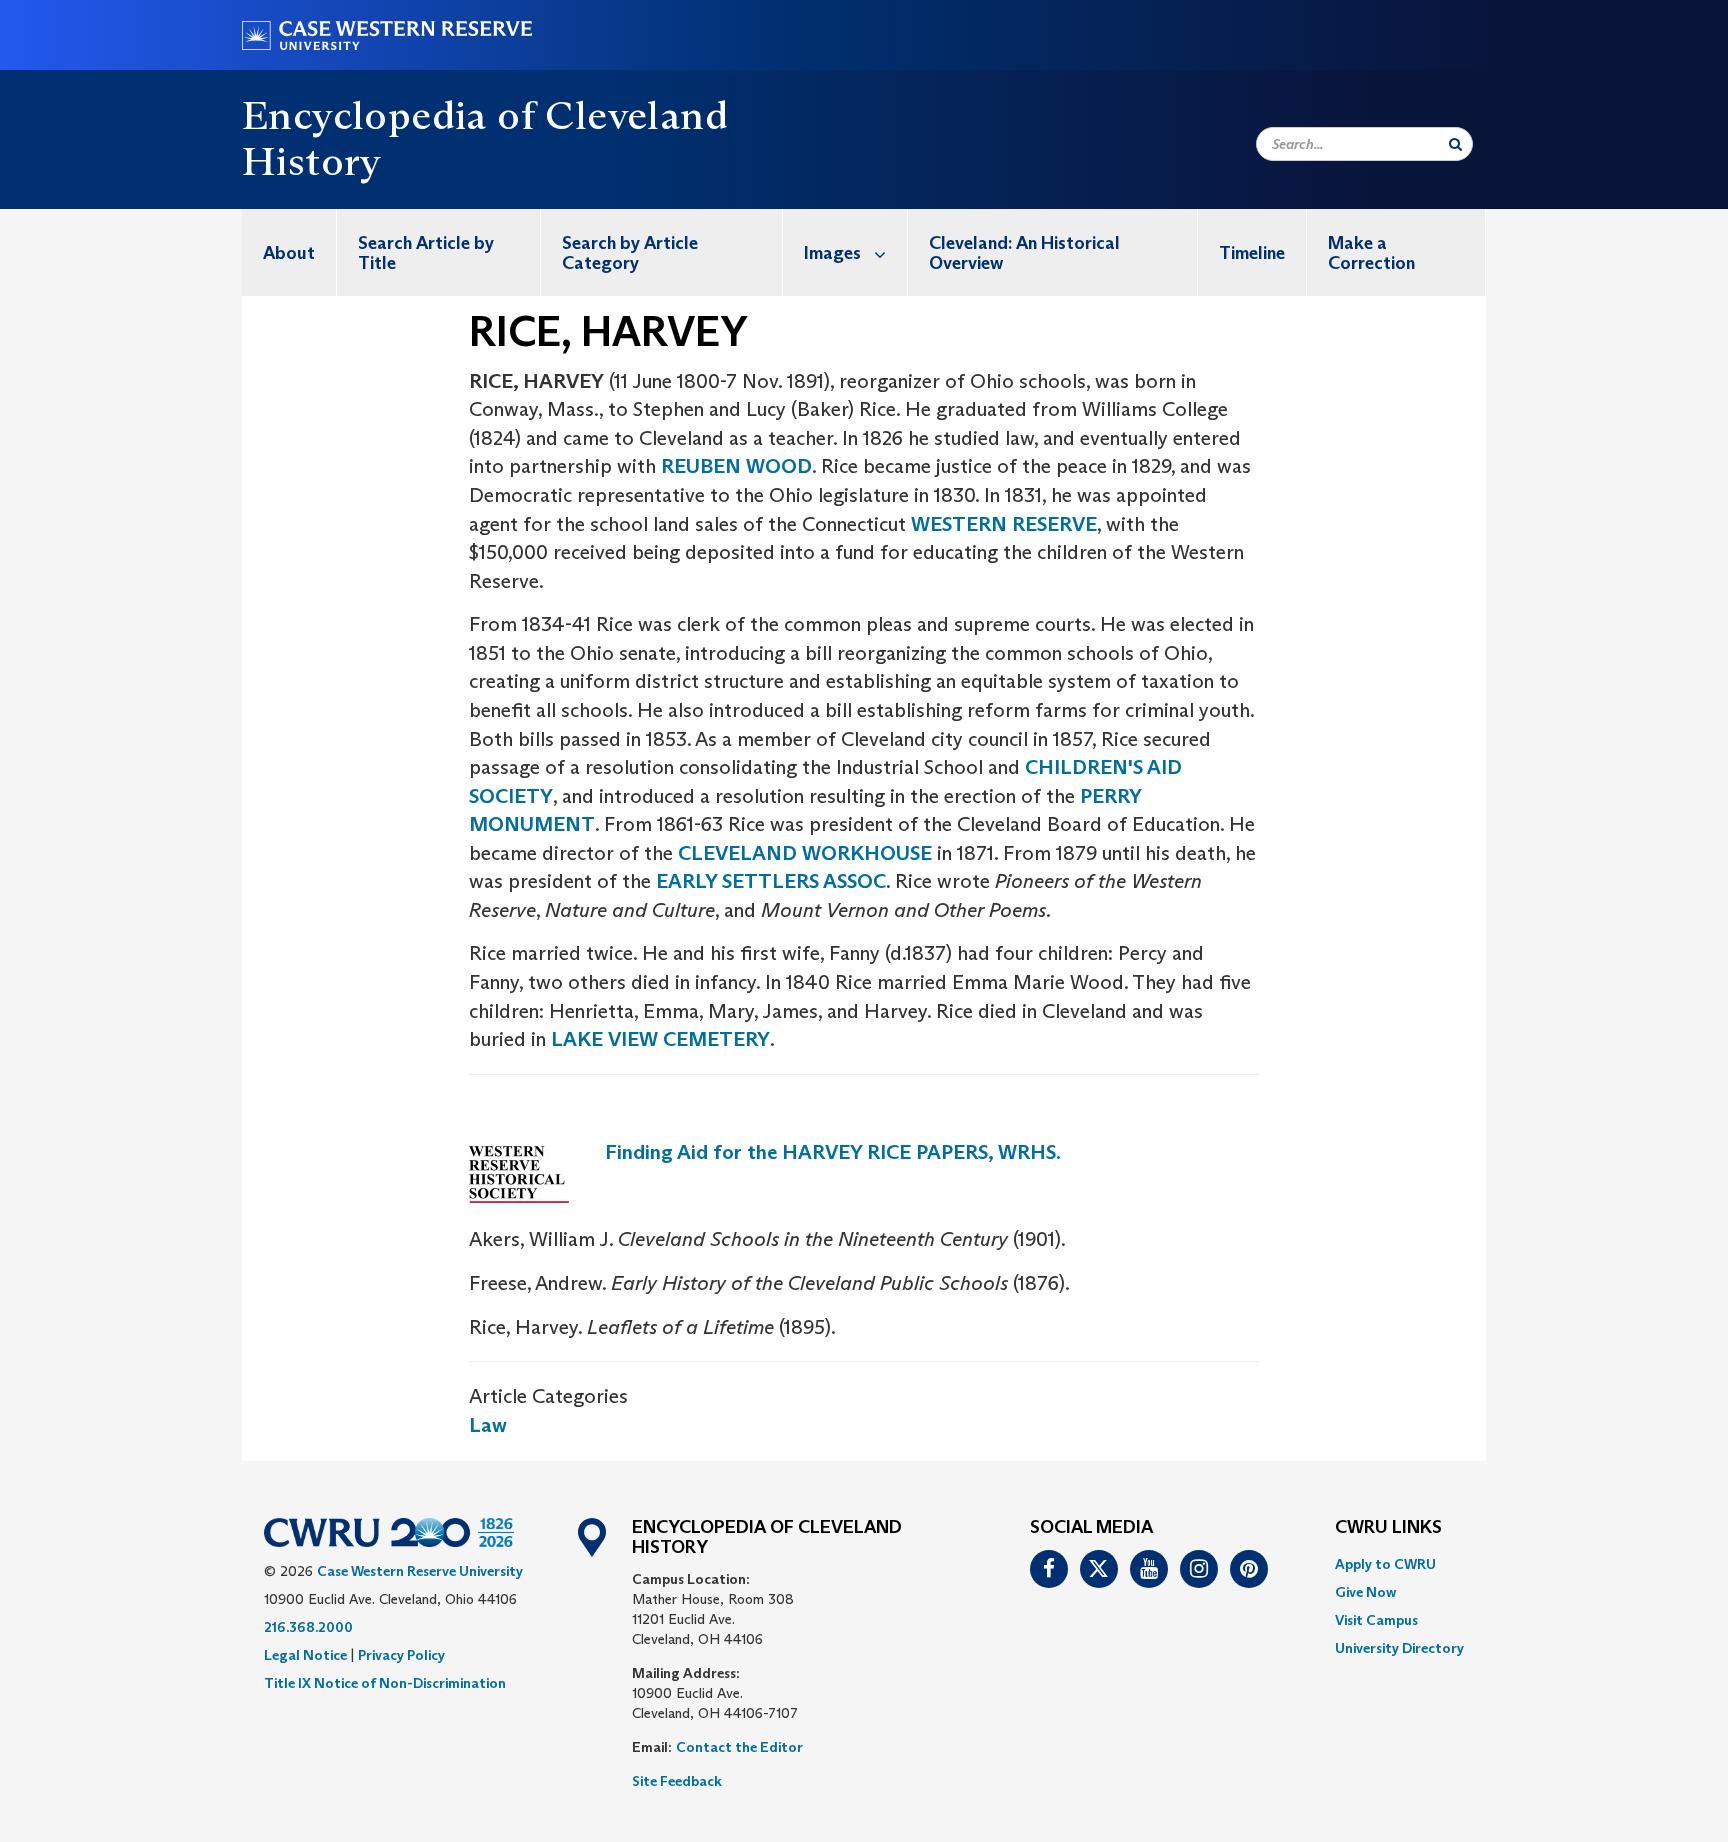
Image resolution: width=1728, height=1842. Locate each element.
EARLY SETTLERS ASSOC (771, 881)
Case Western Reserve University (420, 1571)
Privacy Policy (401, 1655)
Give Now (1365, 1592)
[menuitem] (289, 252)
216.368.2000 (308, 1627)
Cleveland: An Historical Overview (1024, 253)
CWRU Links (1388, 1528)
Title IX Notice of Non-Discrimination (385, 1683)
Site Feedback (677, 1781)
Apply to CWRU (1385, 1564)
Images (832, 253)
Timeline (1252, 253)
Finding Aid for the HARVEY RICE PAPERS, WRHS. (833, 1152)
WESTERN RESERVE (1004, 524)
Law (488, 1425)
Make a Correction (1371, 253)
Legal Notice (305, 1655)
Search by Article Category (630, 253)
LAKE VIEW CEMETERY (660, 1039)
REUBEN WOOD (736, 466)
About (289, 253)
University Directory (1399, 1648)
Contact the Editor (739, 1747)
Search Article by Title (426, 253)
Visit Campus (1376, 1620)
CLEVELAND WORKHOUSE (805, 853)
